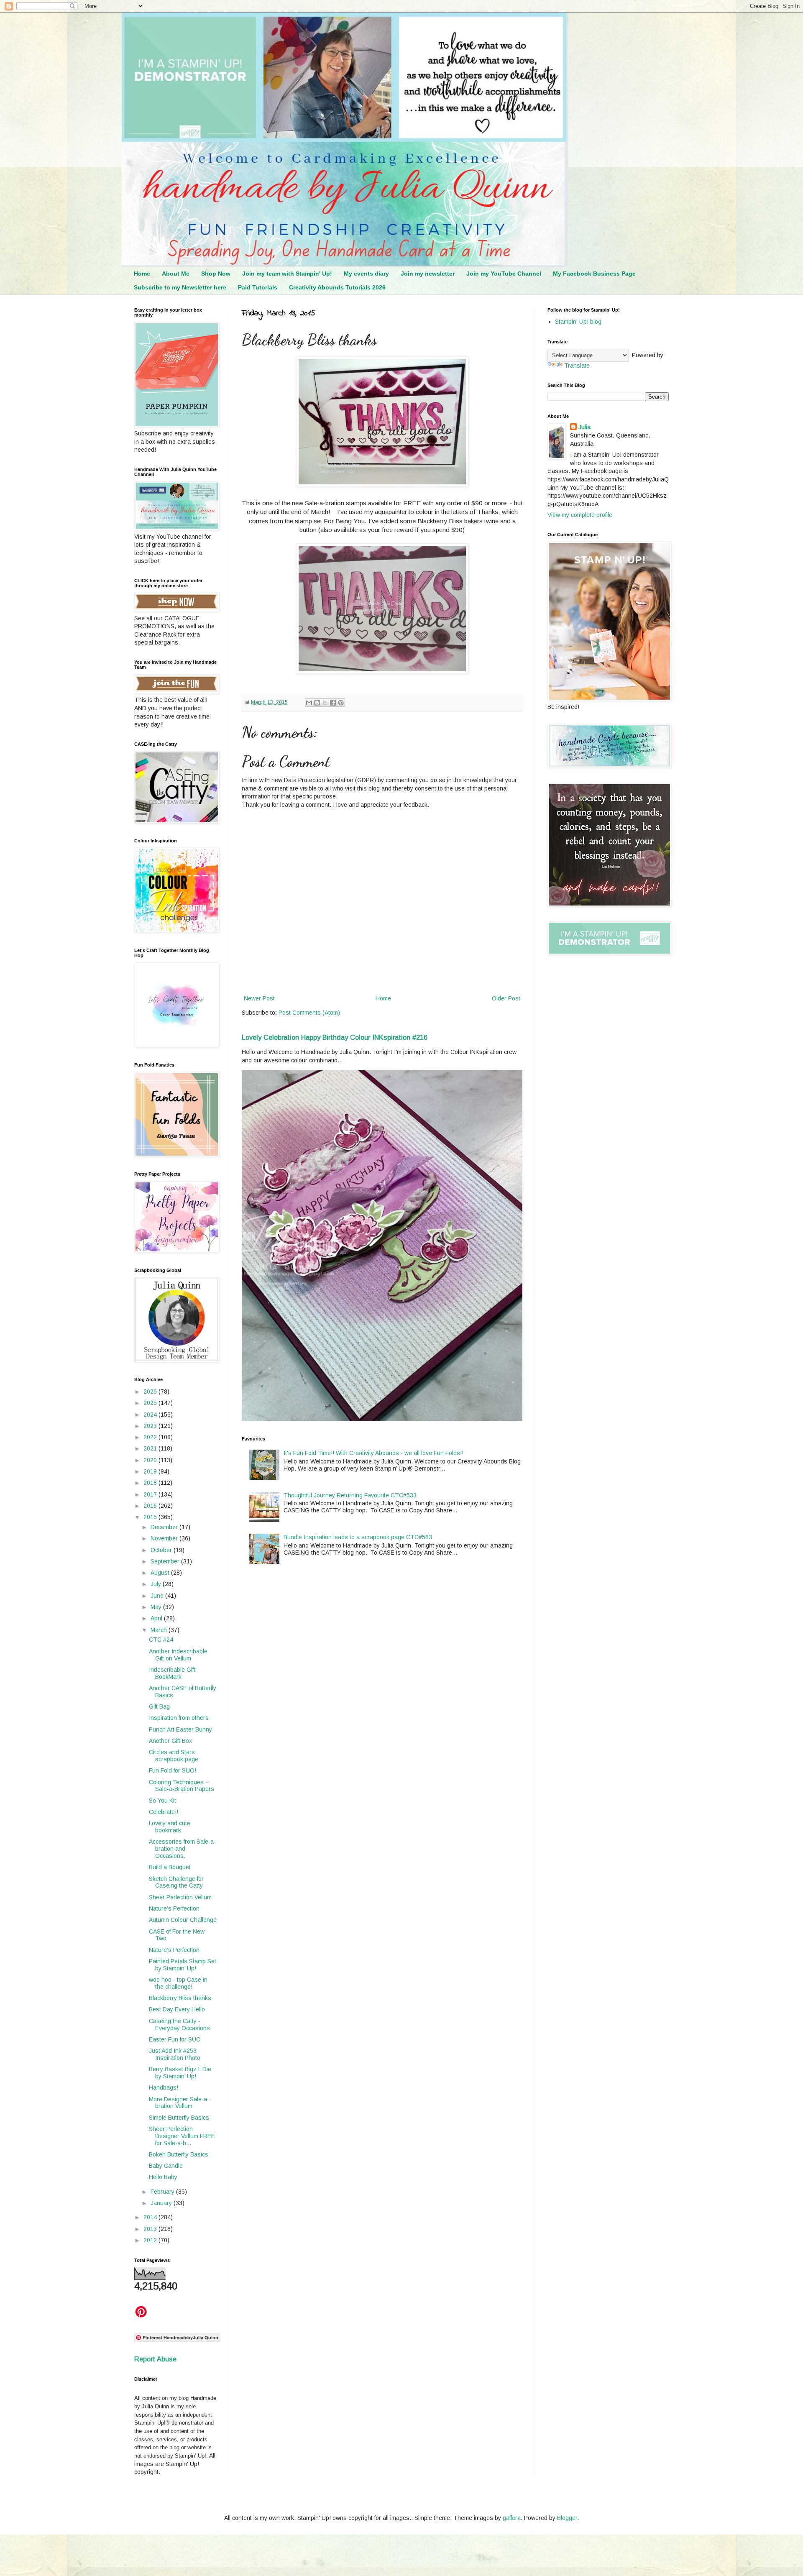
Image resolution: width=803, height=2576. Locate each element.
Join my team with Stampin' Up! (287, 274)
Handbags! (164, 2087)
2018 (151, 1483)
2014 (151, 2217)
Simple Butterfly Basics (179, 2118)
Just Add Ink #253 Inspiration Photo (175, 2054)
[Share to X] (325, 703)
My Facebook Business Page (594, 274)
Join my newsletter (428, 274)
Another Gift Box (170, 1741)
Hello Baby (163, 2177)
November (165, 1538)
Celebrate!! (164, 1812)
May (157, 1607)
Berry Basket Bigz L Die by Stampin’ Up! (180, 2073)
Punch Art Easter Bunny (180, 1729)
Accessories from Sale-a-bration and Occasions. (182, 1849)
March (160, 1630)
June (158, 1596)
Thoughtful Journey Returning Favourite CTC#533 (350, 1495)
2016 (151, 1506)
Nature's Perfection (174, 1908)
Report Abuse (155, 2359)
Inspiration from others (179, 1718)
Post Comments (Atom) (309, 1013)
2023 (151, 1426)
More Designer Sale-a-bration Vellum (179, 2103)
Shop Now (216, 274)
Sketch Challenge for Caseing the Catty (176, 1882)
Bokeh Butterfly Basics (179, 2154)
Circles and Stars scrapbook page (174, 1756)
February (163, 2192)
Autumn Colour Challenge (183, 1920)
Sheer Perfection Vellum (180, 1897)
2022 (151, 1437)
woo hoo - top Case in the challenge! (178, 1983)
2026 (151, 1392)
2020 (151, 1460)
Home (142, 274)
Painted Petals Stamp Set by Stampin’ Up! (183, 1965)
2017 (151, 1494)
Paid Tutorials (258, 287)
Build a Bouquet (170, 1867)
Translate (577, 366)
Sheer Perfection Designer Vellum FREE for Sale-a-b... (182, 2136)
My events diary (366, 274)
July (157, 1584)
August (161, 1573)
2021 (151, 1448)
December (165, 1527)
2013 (151, 2229)
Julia (584, 427)
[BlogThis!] (317, 703)
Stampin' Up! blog (578, 322)
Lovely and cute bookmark (170, 1827)
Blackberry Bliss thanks (180, 1998)
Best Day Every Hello (177, 2009)
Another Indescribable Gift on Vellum (178, 1655)
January (162, 2203)
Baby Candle (166, 2166)
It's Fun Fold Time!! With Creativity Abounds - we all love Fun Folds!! (373, 1453)
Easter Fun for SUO (175, 2039)
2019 (151, 1471)
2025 (151, 1403)
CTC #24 (161, 1640)
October (162, 1550)
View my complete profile (580, 515)
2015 (151, 1517)
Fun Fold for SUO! (173, 1770)
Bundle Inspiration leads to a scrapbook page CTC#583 (358, 1537)
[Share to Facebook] (333, 703)
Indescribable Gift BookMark (172, 1673)
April (157, 1618)
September (166, 1561)
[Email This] (309, 703)
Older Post (506, 998)
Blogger (567, 2518)
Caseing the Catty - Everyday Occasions (179, 2025)
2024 (151, 1415)
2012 (151, 2240)
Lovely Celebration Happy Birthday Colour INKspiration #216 (335, 1037)
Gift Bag (159, 1706)
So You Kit (162, 1801)
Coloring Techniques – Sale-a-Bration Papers (182, 1786)
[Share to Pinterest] (341, 703)
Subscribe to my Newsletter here (180, 287)
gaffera (512, 2518)
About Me (176, 274)
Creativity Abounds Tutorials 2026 (337, 287)
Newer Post (259, 998)
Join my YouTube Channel (504, 274)
